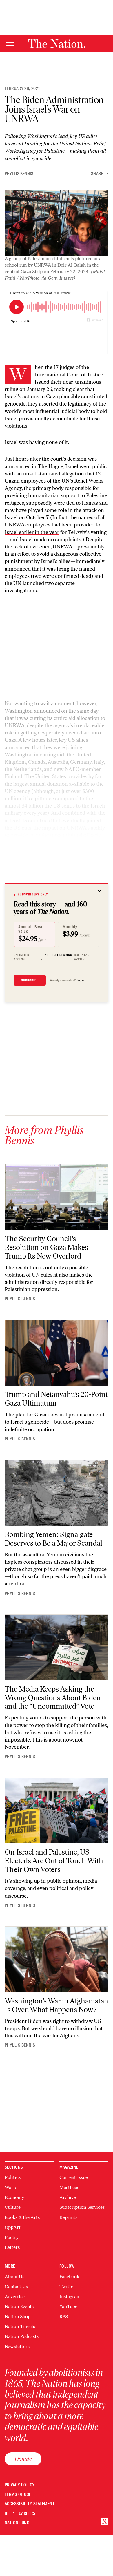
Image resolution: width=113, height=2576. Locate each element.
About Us (14, 2277)
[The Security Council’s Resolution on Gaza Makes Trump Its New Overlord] (57, 1197)
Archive (68, 2197)
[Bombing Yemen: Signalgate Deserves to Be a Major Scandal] (57, 1493)
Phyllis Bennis (19, 174)
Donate (23, 2459)
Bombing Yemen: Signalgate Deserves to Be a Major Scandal (53, 1539)
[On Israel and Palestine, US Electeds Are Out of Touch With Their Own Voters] (57, 1811)
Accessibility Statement (30, 2504)
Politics (13, 2177)
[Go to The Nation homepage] (57, 44)
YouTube (68, 2306)
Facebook (69, 2277)
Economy (14, 2197)
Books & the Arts (22, 2217)
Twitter (67, 2286)
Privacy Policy (20, 2485)
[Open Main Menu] (10, 43)
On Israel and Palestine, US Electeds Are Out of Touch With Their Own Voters (54, 1861)
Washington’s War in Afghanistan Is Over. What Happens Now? (57, 2005)
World (11, 2187)
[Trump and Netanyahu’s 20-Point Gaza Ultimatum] (57, 1353)
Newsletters (17, 2346)
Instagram (70, 2297)
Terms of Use (18, 2495)
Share (97, 174)
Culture (13, 2207)
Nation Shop (18, 2317)
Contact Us (16, 2286)
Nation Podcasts (22, 2336)
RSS (64, 2317)
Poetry (12, 2237)
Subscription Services (82, 2207)
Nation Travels (20, 2326)
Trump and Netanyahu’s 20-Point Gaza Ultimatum (56, 1399)
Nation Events (19, 2306)
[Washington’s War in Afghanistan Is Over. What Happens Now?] (57, 1959)
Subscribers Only (33, 894)
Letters (12, 2247)
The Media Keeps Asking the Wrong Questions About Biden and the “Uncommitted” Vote (53, 1698)
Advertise (15, 2297)
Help (9, 2513)
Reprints (68, 2217)
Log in (80, 980)
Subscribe (30, 980)
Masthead (70, 2187)
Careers (27, 2513)
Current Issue (74, 2177)
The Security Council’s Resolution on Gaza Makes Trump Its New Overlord (46, 1247)
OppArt (13, 2227)
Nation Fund (17, 2523)
